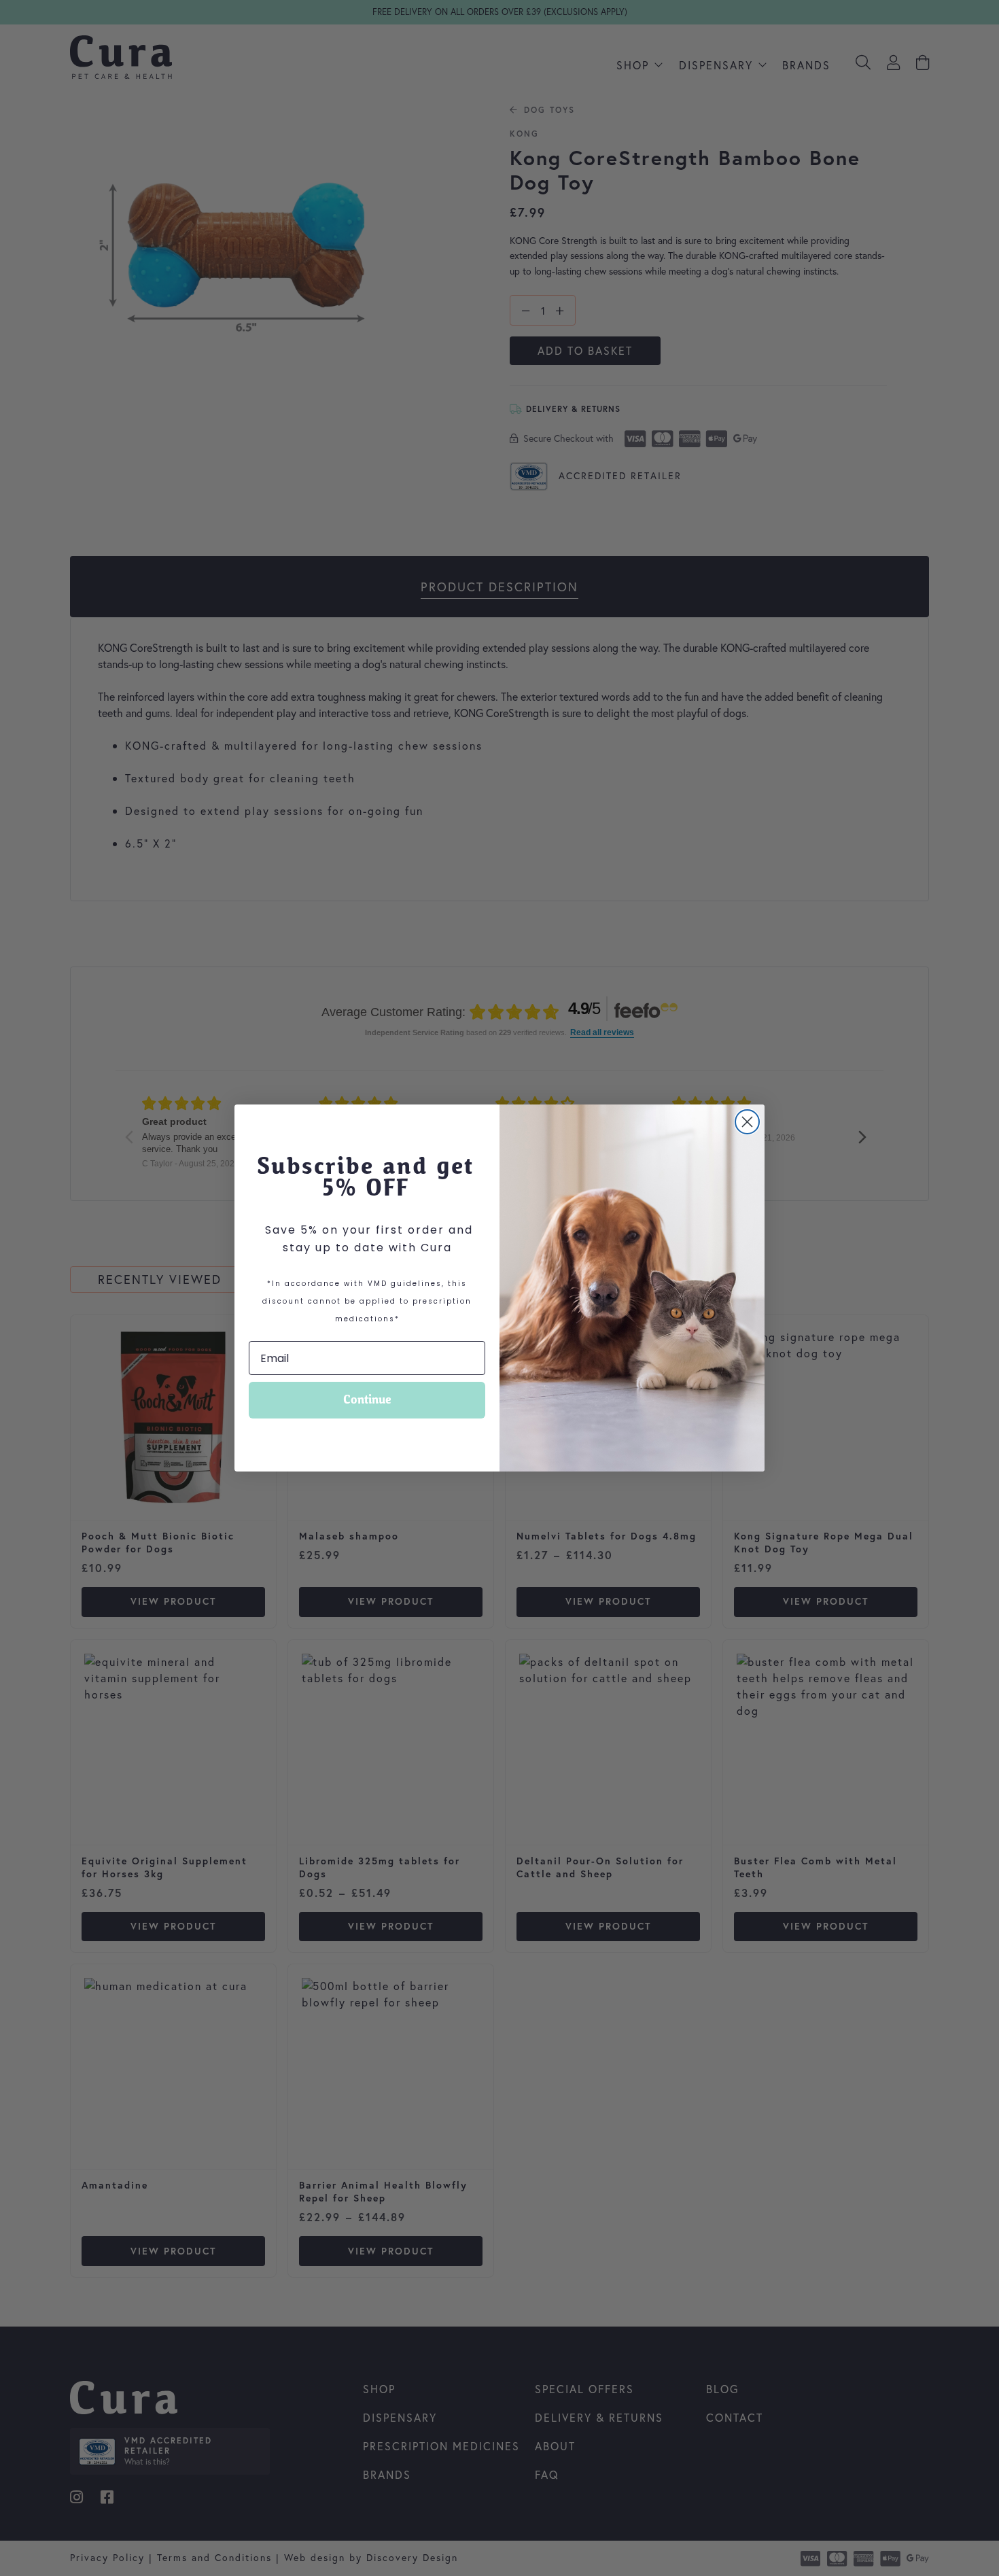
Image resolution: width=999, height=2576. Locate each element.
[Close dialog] (747, 1122)
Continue (367, 1400)
